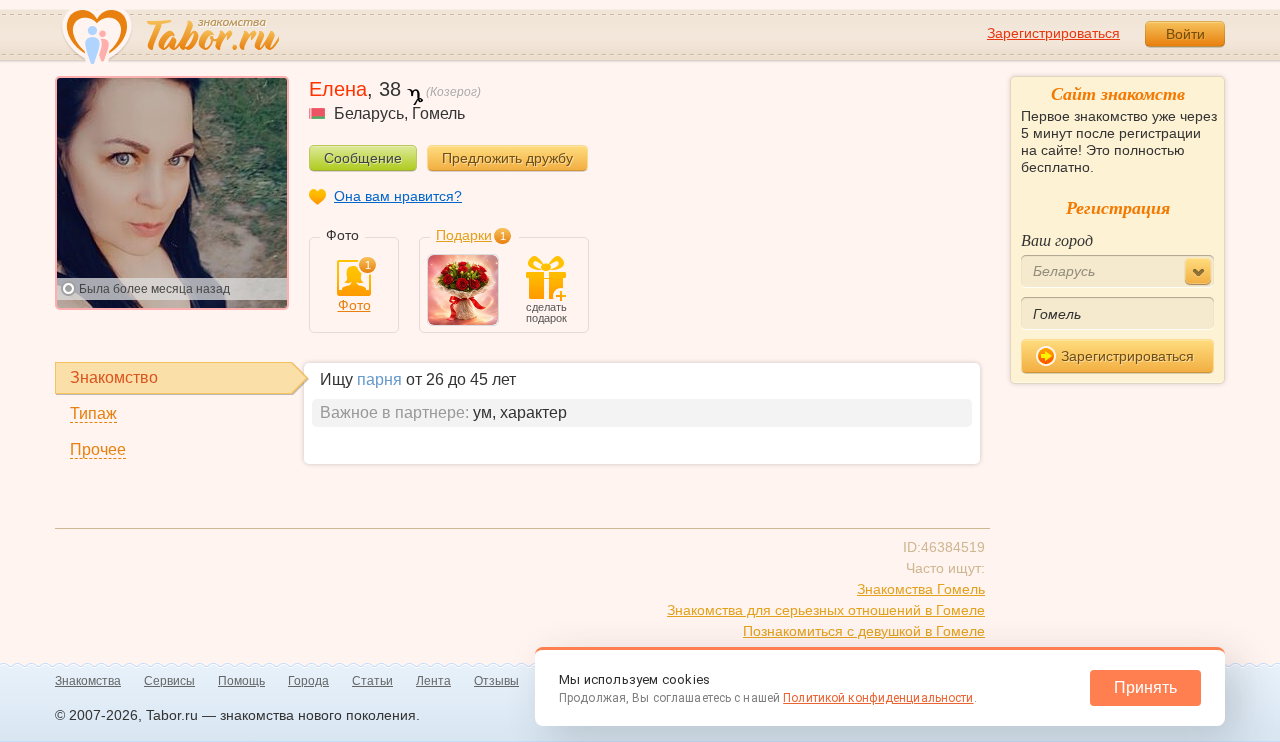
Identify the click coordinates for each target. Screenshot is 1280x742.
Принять (1145, 687)
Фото (354, 286)
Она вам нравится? (398, 196)
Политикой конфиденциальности (878, 698)
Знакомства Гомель (921, 589)
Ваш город (1057, 239)
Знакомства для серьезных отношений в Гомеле (826, 610)
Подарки (464, 235)
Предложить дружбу (507, 158)
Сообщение (363, 158)
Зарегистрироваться (1053, 33)
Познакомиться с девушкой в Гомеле (864, 631)
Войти (1185, 34)
